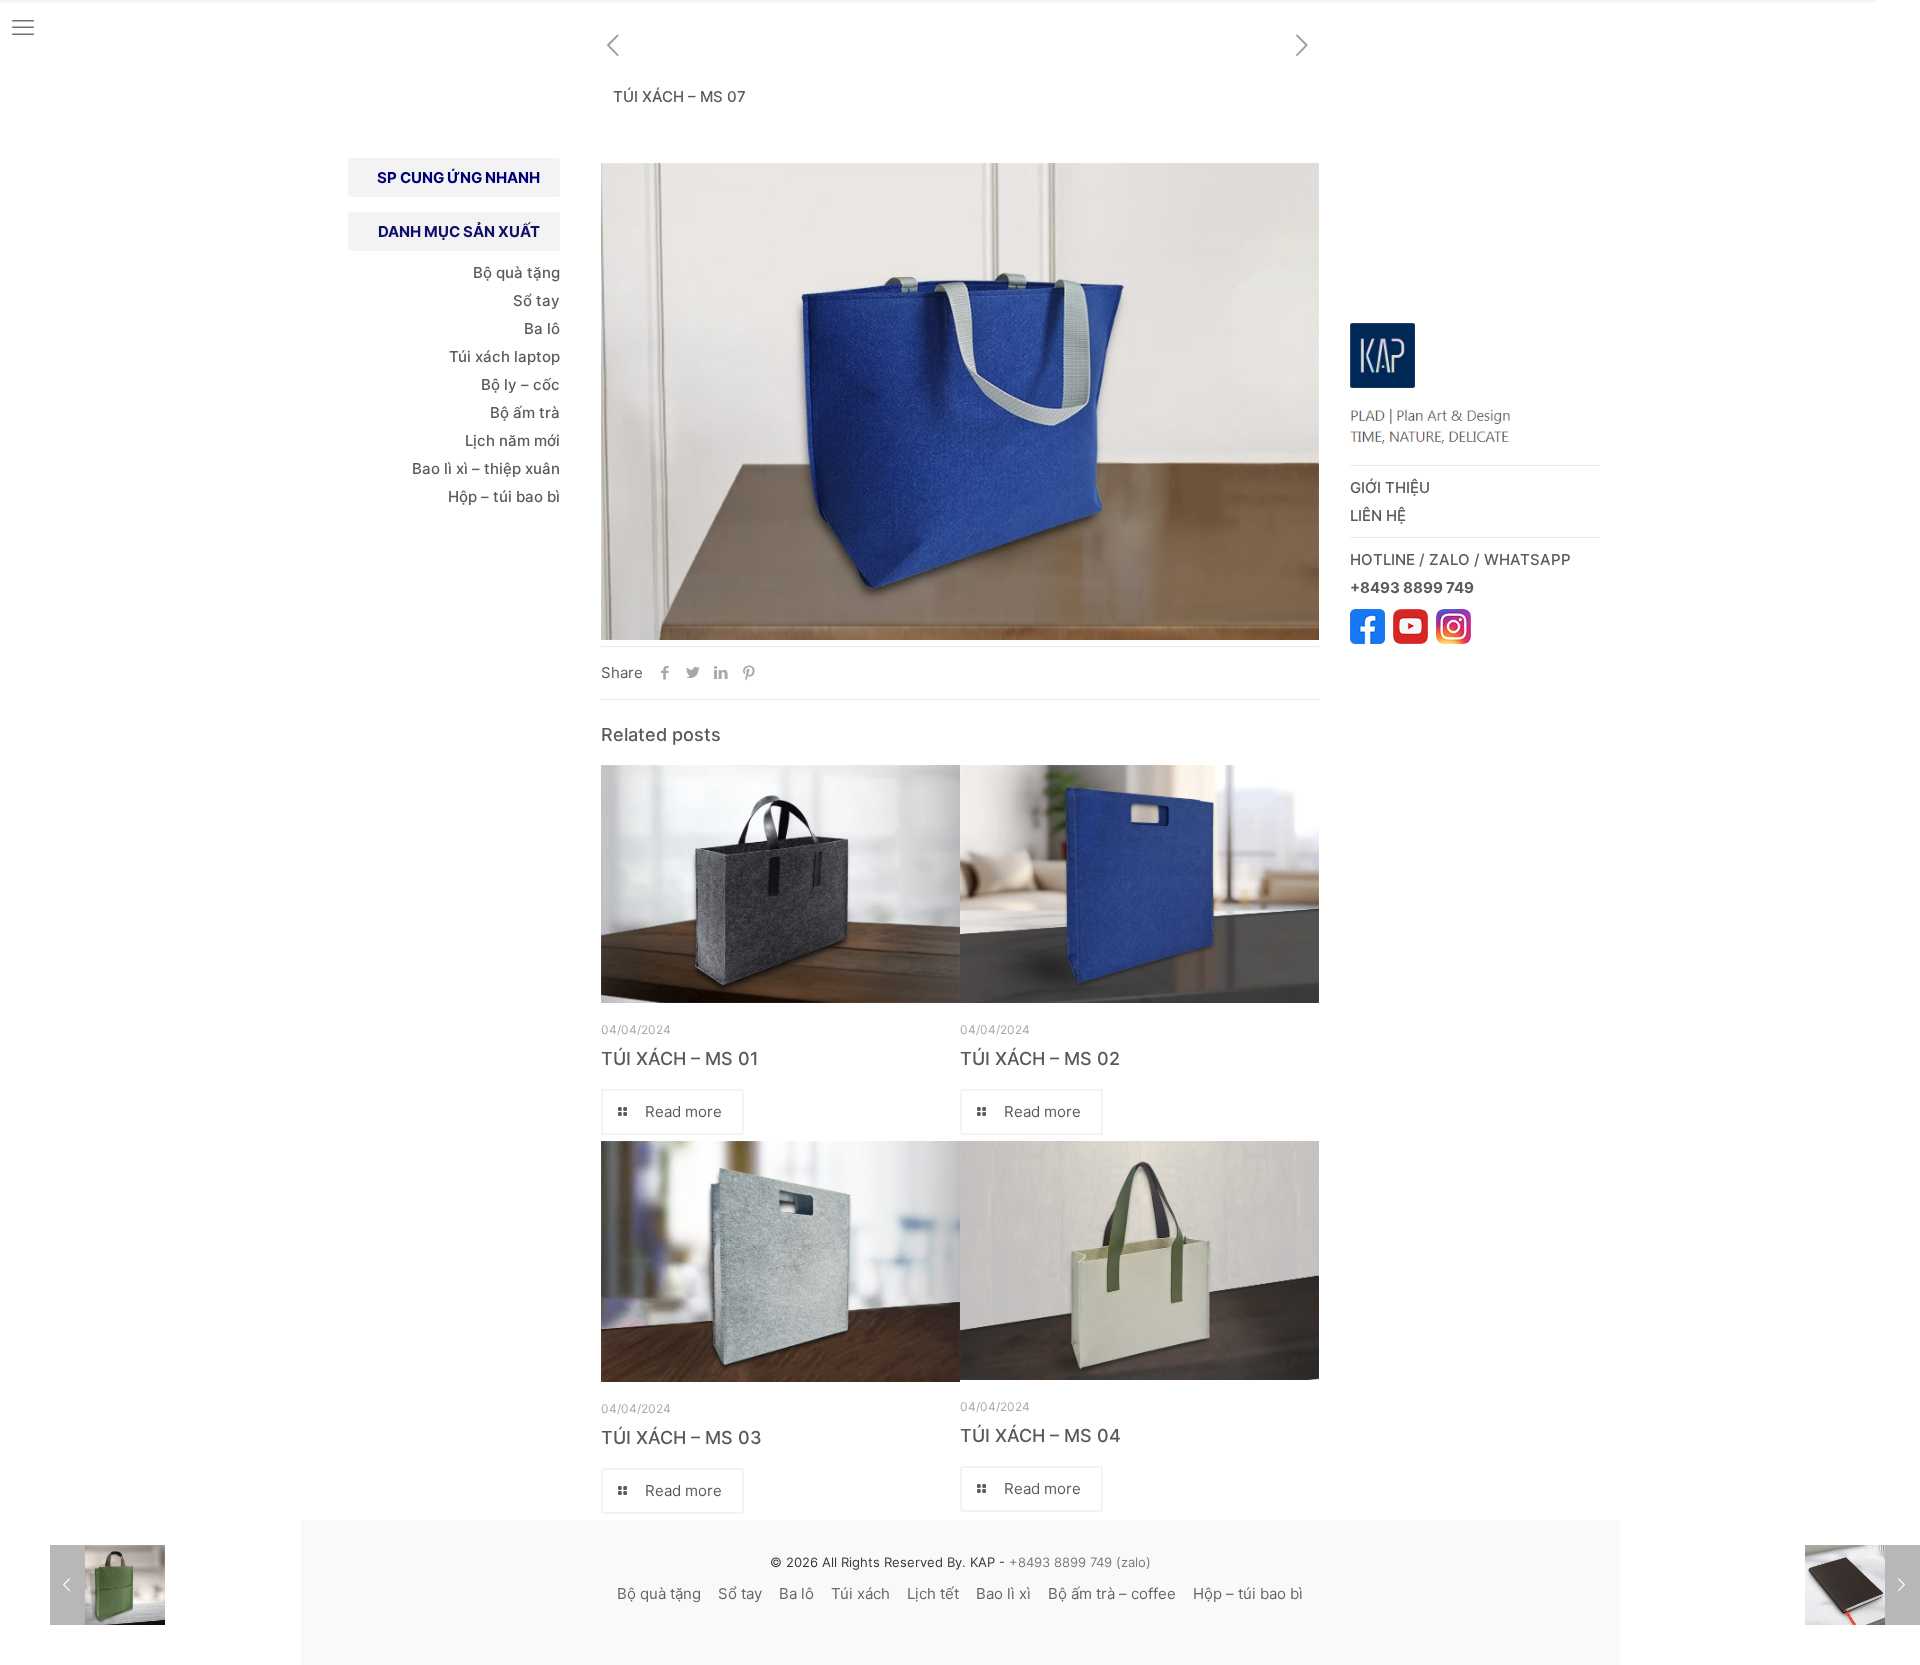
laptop (537, 356)
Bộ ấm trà (525, 412)
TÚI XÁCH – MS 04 (1040, 1435)
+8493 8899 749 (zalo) (1078, 1562)
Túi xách (479, 356)
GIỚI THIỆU (1390, 487)
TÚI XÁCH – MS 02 (1040, 1058)
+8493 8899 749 (1413, 587)
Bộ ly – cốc (520, 384)
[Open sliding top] (1897, 22)
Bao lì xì (1003, 1593)
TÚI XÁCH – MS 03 (681, 1437)
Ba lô (542, 328)
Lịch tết (933, 1593)
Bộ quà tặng (516, 272)
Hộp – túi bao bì (504, 496)
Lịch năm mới (512, 440)
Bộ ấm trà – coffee (1112, 1593)
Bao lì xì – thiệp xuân (484, 468)
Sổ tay (536, 300)
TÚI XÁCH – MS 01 (680, 1058)
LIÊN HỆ (1378, 515)
